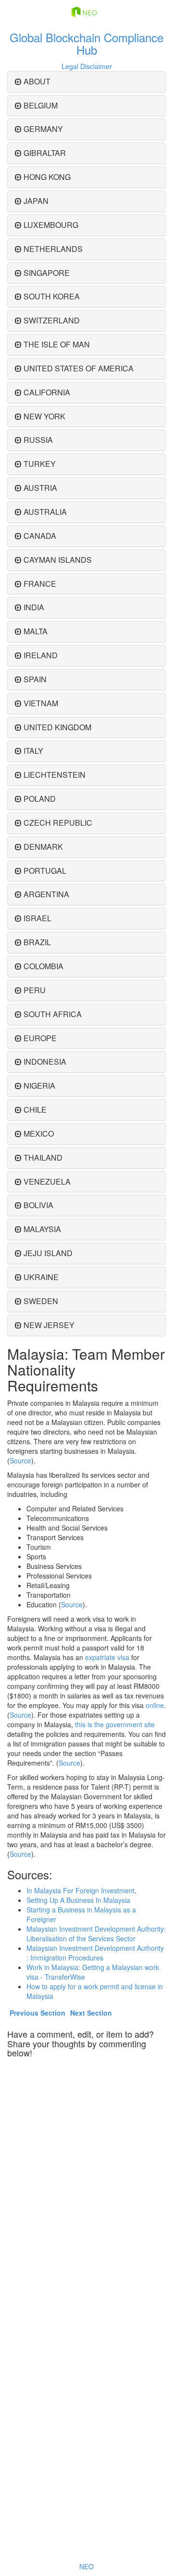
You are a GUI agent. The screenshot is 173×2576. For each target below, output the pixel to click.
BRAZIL (37, 942)
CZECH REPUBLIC (58, 823)
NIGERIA (39, 1086)
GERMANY (43, 129)
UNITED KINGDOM (57, 727)
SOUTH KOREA (52, 296)
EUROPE (40, 1038)
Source (20, 1460)
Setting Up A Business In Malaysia (78, 1900)
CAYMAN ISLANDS (58, 560)
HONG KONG (47, 177)
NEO (86, 2566)
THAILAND (43, 1157)
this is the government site (115, 1724)
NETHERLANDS (53, 249)
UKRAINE (41, 1277)
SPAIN (35, 679)
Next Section (91, 2013)
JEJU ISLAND (48, 1253)
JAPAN (36, 201)
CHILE (35, 1110)
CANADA (40, 536)
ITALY (33, 751)
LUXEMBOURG (51, 225)
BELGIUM (41, 105)
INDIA (34, 607)
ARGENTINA (46, 894)
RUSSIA (38, 440)
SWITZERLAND (52, 320)
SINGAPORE (47, 273)
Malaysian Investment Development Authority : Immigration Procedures (95, 1953)
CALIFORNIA (47, 392)
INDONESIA (45, 1062)
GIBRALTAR (45, 153)
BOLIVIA (38, 1205)
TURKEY (40, 464)
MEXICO (39, 1134)
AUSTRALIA (45, 512)
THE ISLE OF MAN (57, 344)
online (155, 1705)
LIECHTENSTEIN (55, 775)
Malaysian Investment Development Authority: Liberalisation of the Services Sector (96, 1934)
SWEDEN (41, 1301)
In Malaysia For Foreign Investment (80, 1890)
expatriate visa (107, 1657)
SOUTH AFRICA (53, 1014)
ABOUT (37, 81)
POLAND (40, 799)
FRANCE (40, 584)
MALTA (36, 631)
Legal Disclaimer (87, 66)
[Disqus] (86, 2183)
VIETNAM (41, 703)
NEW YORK (44, 416)
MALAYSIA (42, 1229)
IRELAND (41, 655)
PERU (35, 990)
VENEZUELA (47, 1181)
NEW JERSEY (49, 1325)
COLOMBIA (43, 966)
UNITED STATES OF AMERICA (79, 368)
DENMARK (43, 847)
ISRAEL (37, 918)
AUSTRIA (40, 488)
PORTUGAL (45, 871)
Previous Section (37, 2013)
